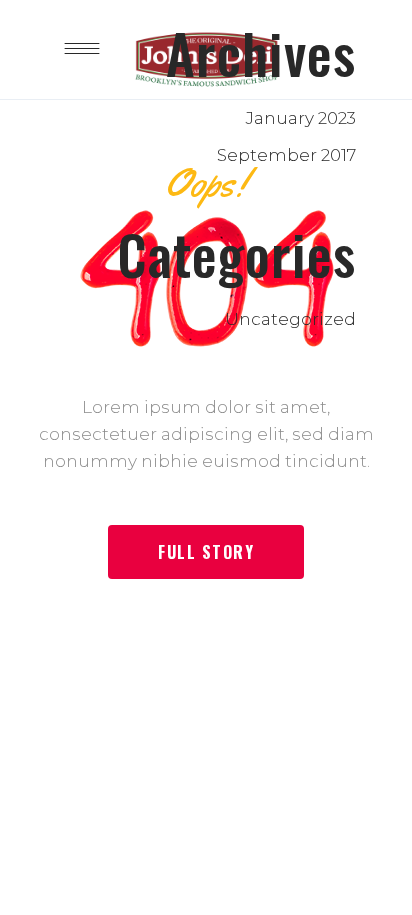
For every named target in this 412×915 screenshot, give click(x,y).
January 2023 (301, 118)
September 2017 (286, 155)
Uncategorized (290, 319)
